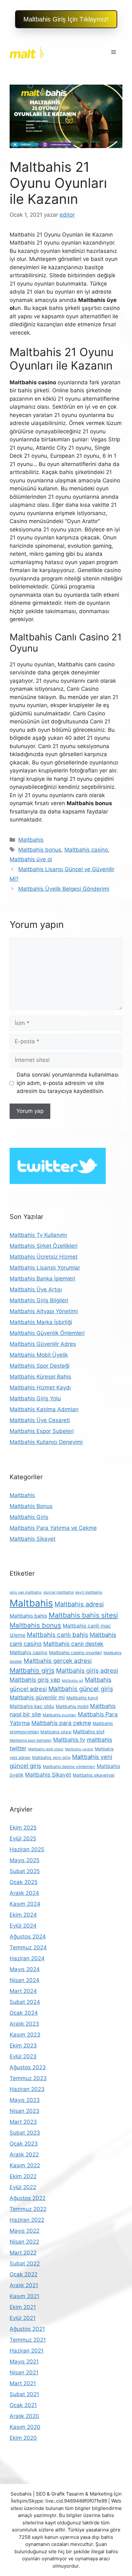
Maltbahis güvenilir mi (37, 1697)
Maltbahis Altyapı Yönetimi (44, 1311)
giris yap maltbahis (26, 1592)
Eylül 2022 (23, 2187)
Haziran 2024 (27, 1958)
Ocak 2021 (23, 2405)
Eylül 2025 (23, 1838)
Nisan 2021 (24, 2372)
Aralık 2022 (24, 2155)
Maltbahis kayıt (82, 1698)
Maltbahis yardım (79, 1749)
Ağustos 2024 (28, 1937)
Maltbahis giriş (32, 1670)
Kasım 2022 (25, 2165)
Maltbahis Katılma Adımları (44, 1409)
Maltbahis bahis (28, 1616)
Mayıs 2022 (25, 2231)
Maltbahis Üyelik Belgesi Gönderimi (64, 889)
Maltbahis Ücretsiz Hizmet (44, 1257)
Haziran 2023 (27, 2089)
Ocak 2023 (24, 2144)
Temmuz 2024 (28, 1947)
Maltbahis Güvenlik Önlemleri (47, 1333)
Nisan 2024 (25, 1980)
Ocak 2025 (24, 1882)
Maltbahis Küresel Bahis (40, 1377)
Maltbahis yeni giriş (51, 1757)
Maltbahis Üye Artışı (36, 1289)
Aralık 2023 (24, 2024)
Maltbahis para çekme (61, 1723)
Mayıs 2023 (25, 2100)
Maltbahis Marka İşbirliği (41, 1322)
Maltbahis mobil (72, 1706)
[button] (66, 19)
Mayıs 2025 (25, 1860)
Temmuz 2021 (28, 2340)
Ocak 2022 (24, 2274)
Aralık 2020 (24, 2416)
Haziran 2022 (27, 2220)
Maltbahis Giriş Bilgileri (39, 1300)
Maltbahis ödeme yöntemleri (69, 1767)
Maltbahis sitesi (56, 1732)
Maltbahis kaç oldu (32, 1706)
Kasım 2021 (25, 2296)
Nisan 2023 (25, 2111)
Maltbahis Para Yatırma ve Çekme (53, 1528)
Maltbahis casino (86, 850)
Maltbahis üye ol (31, 859)
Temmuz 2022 (28, 2209)
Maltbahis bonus (40, 850)
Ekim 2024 (23, 1915)
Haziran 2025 (27, 1849)
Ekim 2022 (23, 2176)
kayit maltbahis (89, 1592)
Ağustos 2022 (28, 2198)
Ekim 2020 (23, 2438)
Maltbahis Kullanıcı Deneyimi (46, 1442)
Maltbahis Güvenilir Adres (43, 1344)
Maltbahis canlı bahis (58, 1635)
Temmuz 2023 (28, 2078)
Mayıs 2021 (24, 2362)
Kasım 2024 (25, 1904)
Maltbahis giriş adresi (87, 1671)
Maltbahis (31, 840)
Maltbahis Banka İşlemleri (42, 1279)
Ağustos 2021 (27, 2329)
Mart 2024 (23, 1991)
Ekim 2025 (23, 1828)
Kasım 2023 (25, 2035)
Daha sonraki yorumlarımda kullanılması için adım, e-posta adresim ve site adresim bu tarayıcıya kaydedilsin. (68, 1083)
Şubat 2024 (25, 2002)
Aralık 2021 (24, 2285)
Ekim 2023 (23, 2046)
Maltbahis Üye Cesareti (40, 1420)
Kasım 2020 (25, 2427)
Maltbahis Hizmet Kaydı (40, 1388)
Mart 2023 (23, 2122)
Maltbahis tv (69, 1740)
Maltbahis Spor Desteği (40, 1366)
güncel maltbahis (58, 1592)
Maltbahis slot (89, 1732)
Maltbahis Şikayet (33, 1539)
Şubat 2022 (25, 2263)
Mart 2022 (23, 2253)
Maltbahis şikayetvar (94, 1775)
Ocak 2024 (24, 2013)
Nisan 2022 (24, 2242)
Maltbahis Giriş (29, 1517)
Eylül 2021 (23, 2318)
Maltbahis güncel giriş (81, 1689)
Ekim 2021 (23, 2307)
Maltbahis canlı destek (73, 1644)
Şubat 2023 (25, 2133)
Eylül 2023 (23, 2056)
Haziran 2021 (27, 2351)
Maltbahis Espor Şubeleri (42, 1431)
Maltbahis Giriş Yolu (35, 1398)
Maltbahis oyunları (59, 1715)
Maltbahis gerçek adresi (58, 1661)
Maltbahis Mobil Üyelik (39, 1355)
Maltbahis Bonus (31, 1506)
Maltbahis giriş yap (35, 1680)
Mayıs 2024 (25, 1969)
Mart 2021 (23, 2383)
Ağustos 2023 (28, 2067)
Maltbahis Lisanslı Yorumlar (45, 1268)
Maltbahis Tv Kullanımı (38, 1235)
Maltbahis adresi (79, 1604)
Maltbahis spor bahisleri (31, 1740)
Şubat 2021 (24, 2394)
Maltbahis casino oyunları (75, 1652)
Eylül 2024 (23, 1926)
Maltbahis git (73, 1681)
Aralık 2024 (24, 1893)
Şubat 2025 (25, 1871)
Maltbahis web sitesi (46, 1749)
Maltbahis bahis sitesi (83, 1615)
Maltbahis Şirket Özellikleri (44, 1246)
